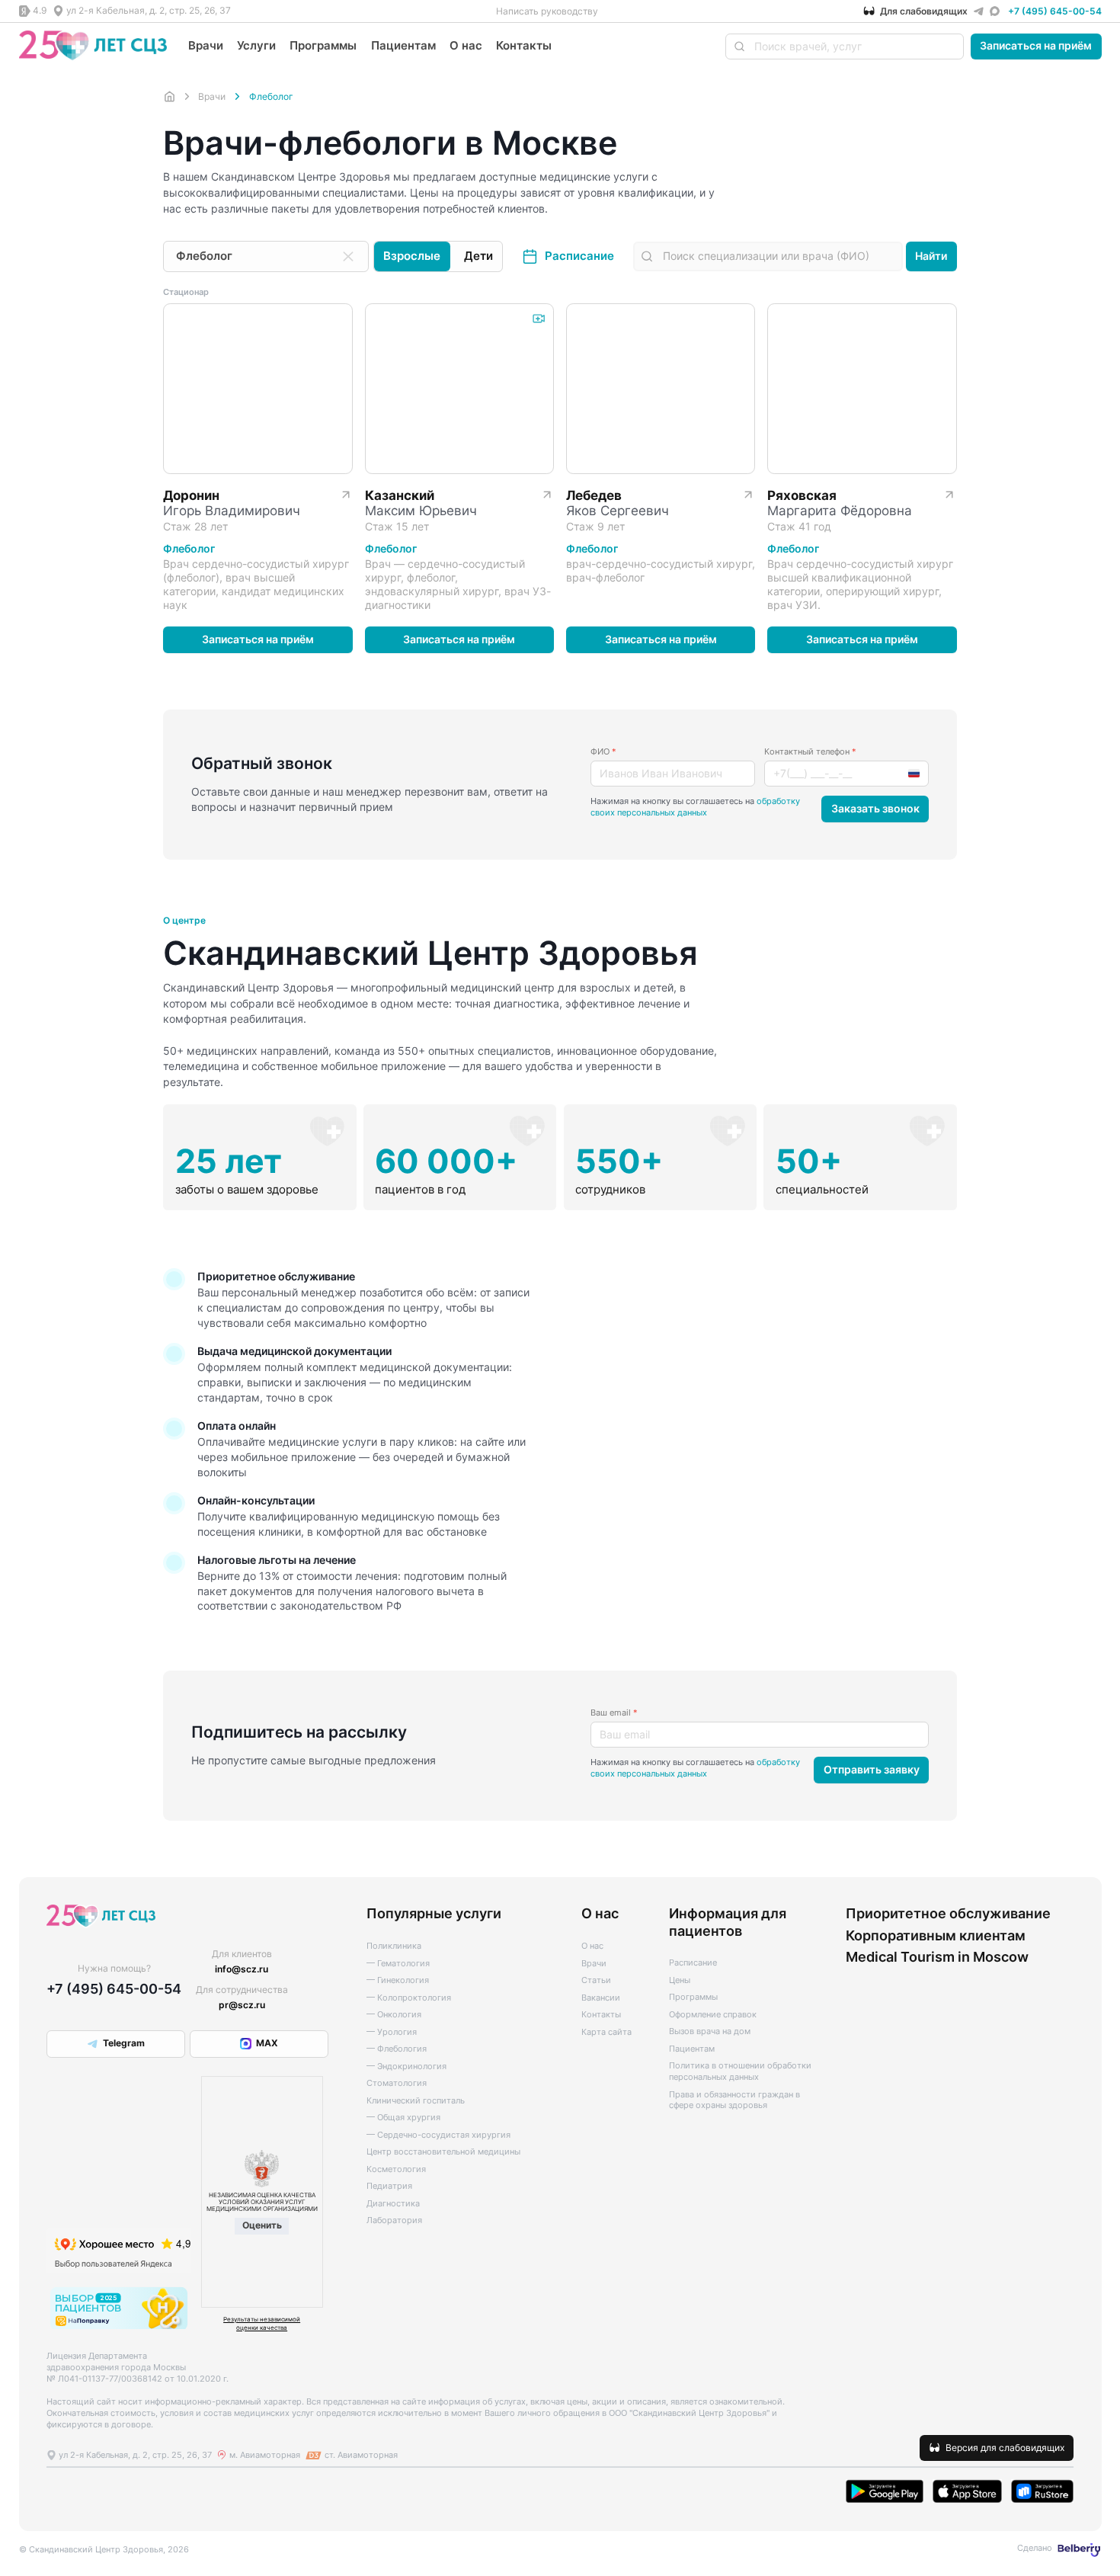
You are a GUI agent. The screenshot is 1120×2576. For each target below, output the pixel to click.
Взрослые (412, 256)
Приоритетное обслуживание (948, 1913)
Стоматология (397, 2083)
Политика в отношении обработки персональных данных (740, 2071)
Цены (680, 1980)
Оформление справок (713, 2015)
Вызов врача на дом (710, 2031)
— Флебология (397, 2049)
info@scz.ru (242, 1969)
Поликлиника (394, 1946)
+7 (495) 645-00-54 (1055, 11)
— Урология (392, 2032)
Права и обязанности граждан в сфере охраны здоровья (734, 2100)
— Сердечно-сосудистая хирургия (438, 2135)
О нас (466, 45)
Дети (478, 256)
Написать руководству (547, 11)
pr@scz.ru (242, 2005)
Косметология (396, 2169)
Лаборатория (394, 2220)
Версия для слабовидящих (1005, 2448)
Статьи (596, 1980)
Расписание (579, 256)
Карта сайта (606, 2032)
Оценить (262, 2225)
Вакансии (601, 1998)
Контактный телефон (810, 752)
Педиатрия (389, 2186)
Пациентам (403, 45)
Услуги (256, 45)
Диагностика (393, 2204)
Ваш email (614, 1713)
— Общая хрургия (403, 2118)
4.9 (40, 10)
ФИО (603, 752)
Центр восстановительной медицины (443, 2152)
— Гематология (398, 1964)
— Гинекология (398, 1980)
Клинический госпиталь (416, 2101)
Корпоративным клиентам (936, 1935)
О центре (184, 921)
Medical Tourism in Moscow (937, 1956)
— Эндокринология (406, 2067)
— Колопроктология (409, 1998)
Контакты (524, 45)
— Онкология (394, 2015)
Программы (323, 45)
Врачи (206, 45)
